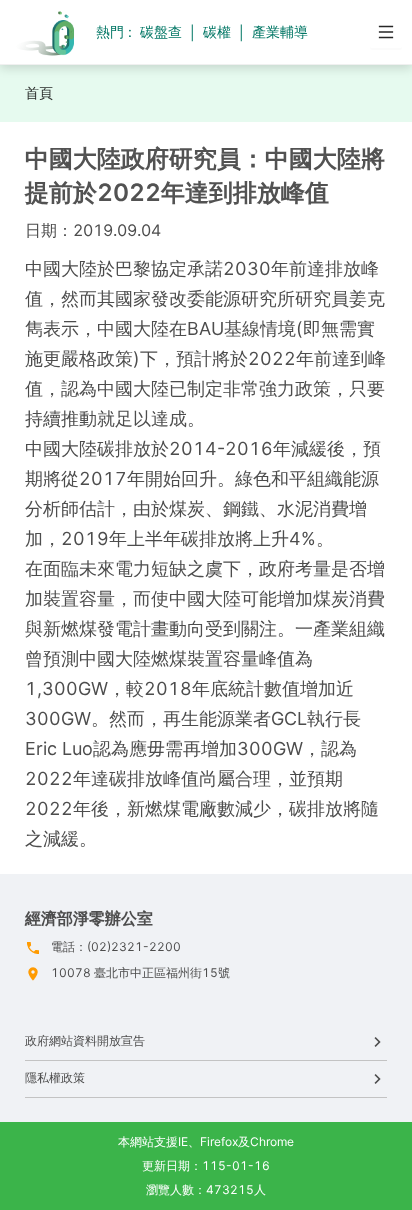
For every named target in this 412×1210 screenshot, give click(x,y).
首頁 (39, 92)
